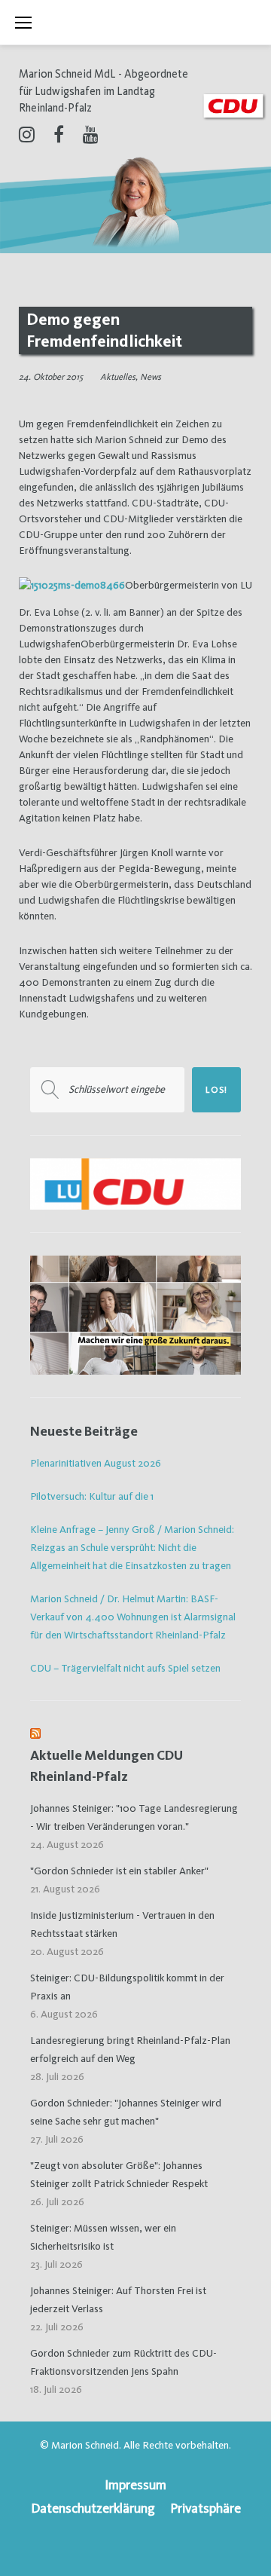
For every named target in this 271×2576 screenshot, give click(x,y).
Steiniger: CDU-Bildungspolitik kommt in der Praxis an (127, 1987)
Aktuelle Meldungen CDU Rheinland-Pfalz (107, 1765)
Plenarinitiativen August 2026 (96, 1463)
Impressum (135, 2484)
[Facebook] (59, 134)
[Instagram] (27, 134)
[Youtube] (91, 134)
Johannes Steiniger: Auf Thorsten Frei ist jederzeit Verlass (118, 2299)
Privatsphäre (206, 2508)
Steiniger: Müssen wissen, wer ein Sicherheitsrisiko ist (103, 2237)
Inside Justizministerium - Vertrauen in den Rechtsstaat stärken (122, 1924)
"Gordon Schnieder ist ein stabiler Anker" (119, 1871)
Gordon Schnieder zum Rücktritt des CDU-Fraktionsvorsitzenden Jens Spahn (123, 2362)
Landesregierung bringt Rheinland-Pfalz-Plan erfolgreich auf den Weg (130, 2049)
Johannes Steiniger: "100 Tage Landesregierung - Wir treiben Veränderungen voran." (134, 1817)
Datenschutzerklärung (93, 2508)
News (151, 377)
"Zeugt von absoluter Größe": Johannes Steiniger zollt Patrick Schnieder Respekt (119, 2174)
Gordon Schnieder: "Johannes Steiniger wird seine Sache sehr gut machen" (126, 2112)
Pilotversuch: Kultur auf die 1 (92, 1496)
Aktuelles (118, 377)
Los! (216, 1090)
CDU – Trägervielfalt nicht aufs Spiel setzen (125, 1668)
